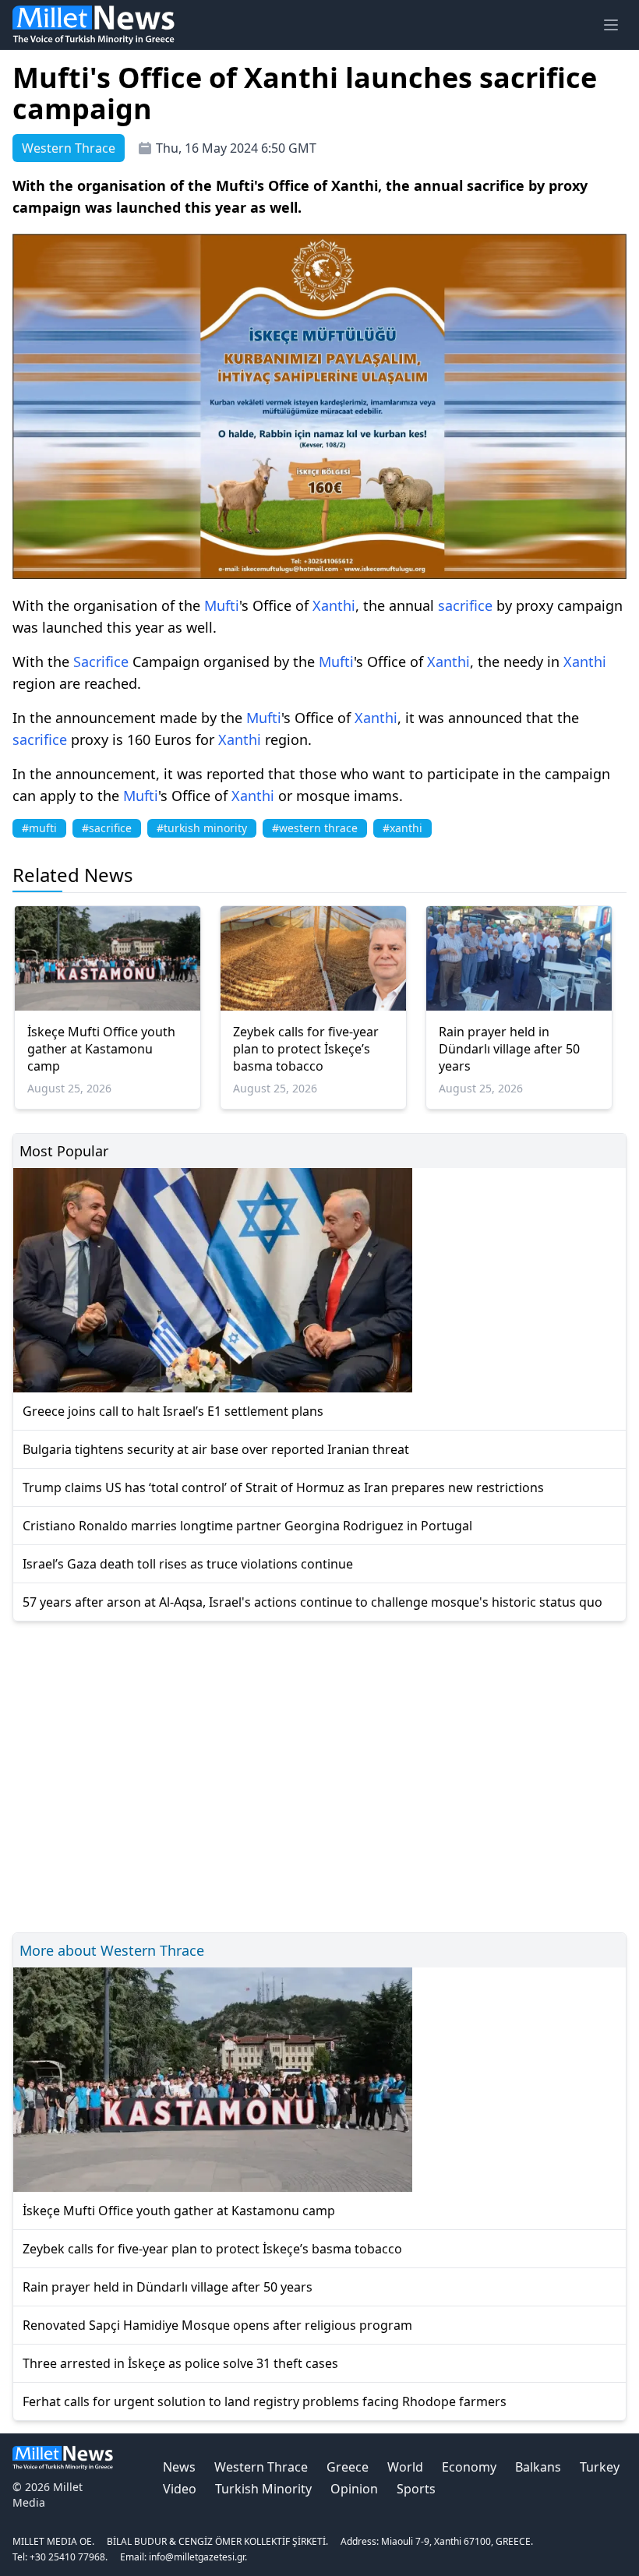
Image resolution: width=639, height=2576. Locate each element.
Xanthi (334, 605)
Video (180, 2489)
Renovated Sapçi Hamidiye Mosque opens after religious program (217, 2325)
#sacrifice (107, 828)
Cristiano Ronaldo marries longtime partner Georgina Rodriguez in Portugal (247, 1526)
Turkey (600, 2467)
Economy (469, 2467)
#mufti (39, 828)
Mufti (222, 605)
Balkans (538, 2467)
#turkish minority (202, 828)
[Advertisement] (319, 1775)
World (405, 2467)
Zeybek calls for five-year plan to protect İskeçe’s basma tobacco (306, 1049)
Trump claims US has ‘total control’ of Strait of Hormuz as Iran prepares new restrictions (283, 1487)
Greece (348, 2467)
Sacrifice (101, 662)
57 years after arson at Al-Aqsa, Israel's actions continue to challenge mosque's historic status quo (312, 1602)
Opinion (354, 2489)
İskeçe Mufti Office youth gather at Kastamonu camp (101, 1049)
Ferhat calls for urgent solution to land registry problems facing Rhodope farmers (265, 2401)
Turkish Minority (263, 2489)
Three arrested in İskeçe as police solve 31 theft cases (180, 2363)
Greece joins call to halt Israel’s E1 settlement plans (173, 1411)
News (179, 2467)
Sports (416, 2489)
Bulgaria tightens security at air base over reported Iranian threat (216, 1449)
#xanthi (402, 828)
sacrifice (465, 605)
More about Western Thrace (112, 1950)
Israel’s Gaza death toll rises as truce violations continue (188, 1564)
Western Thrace (261, 2467)
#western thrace (315, 828)
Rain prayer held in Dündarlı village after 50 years (509, 1049)
